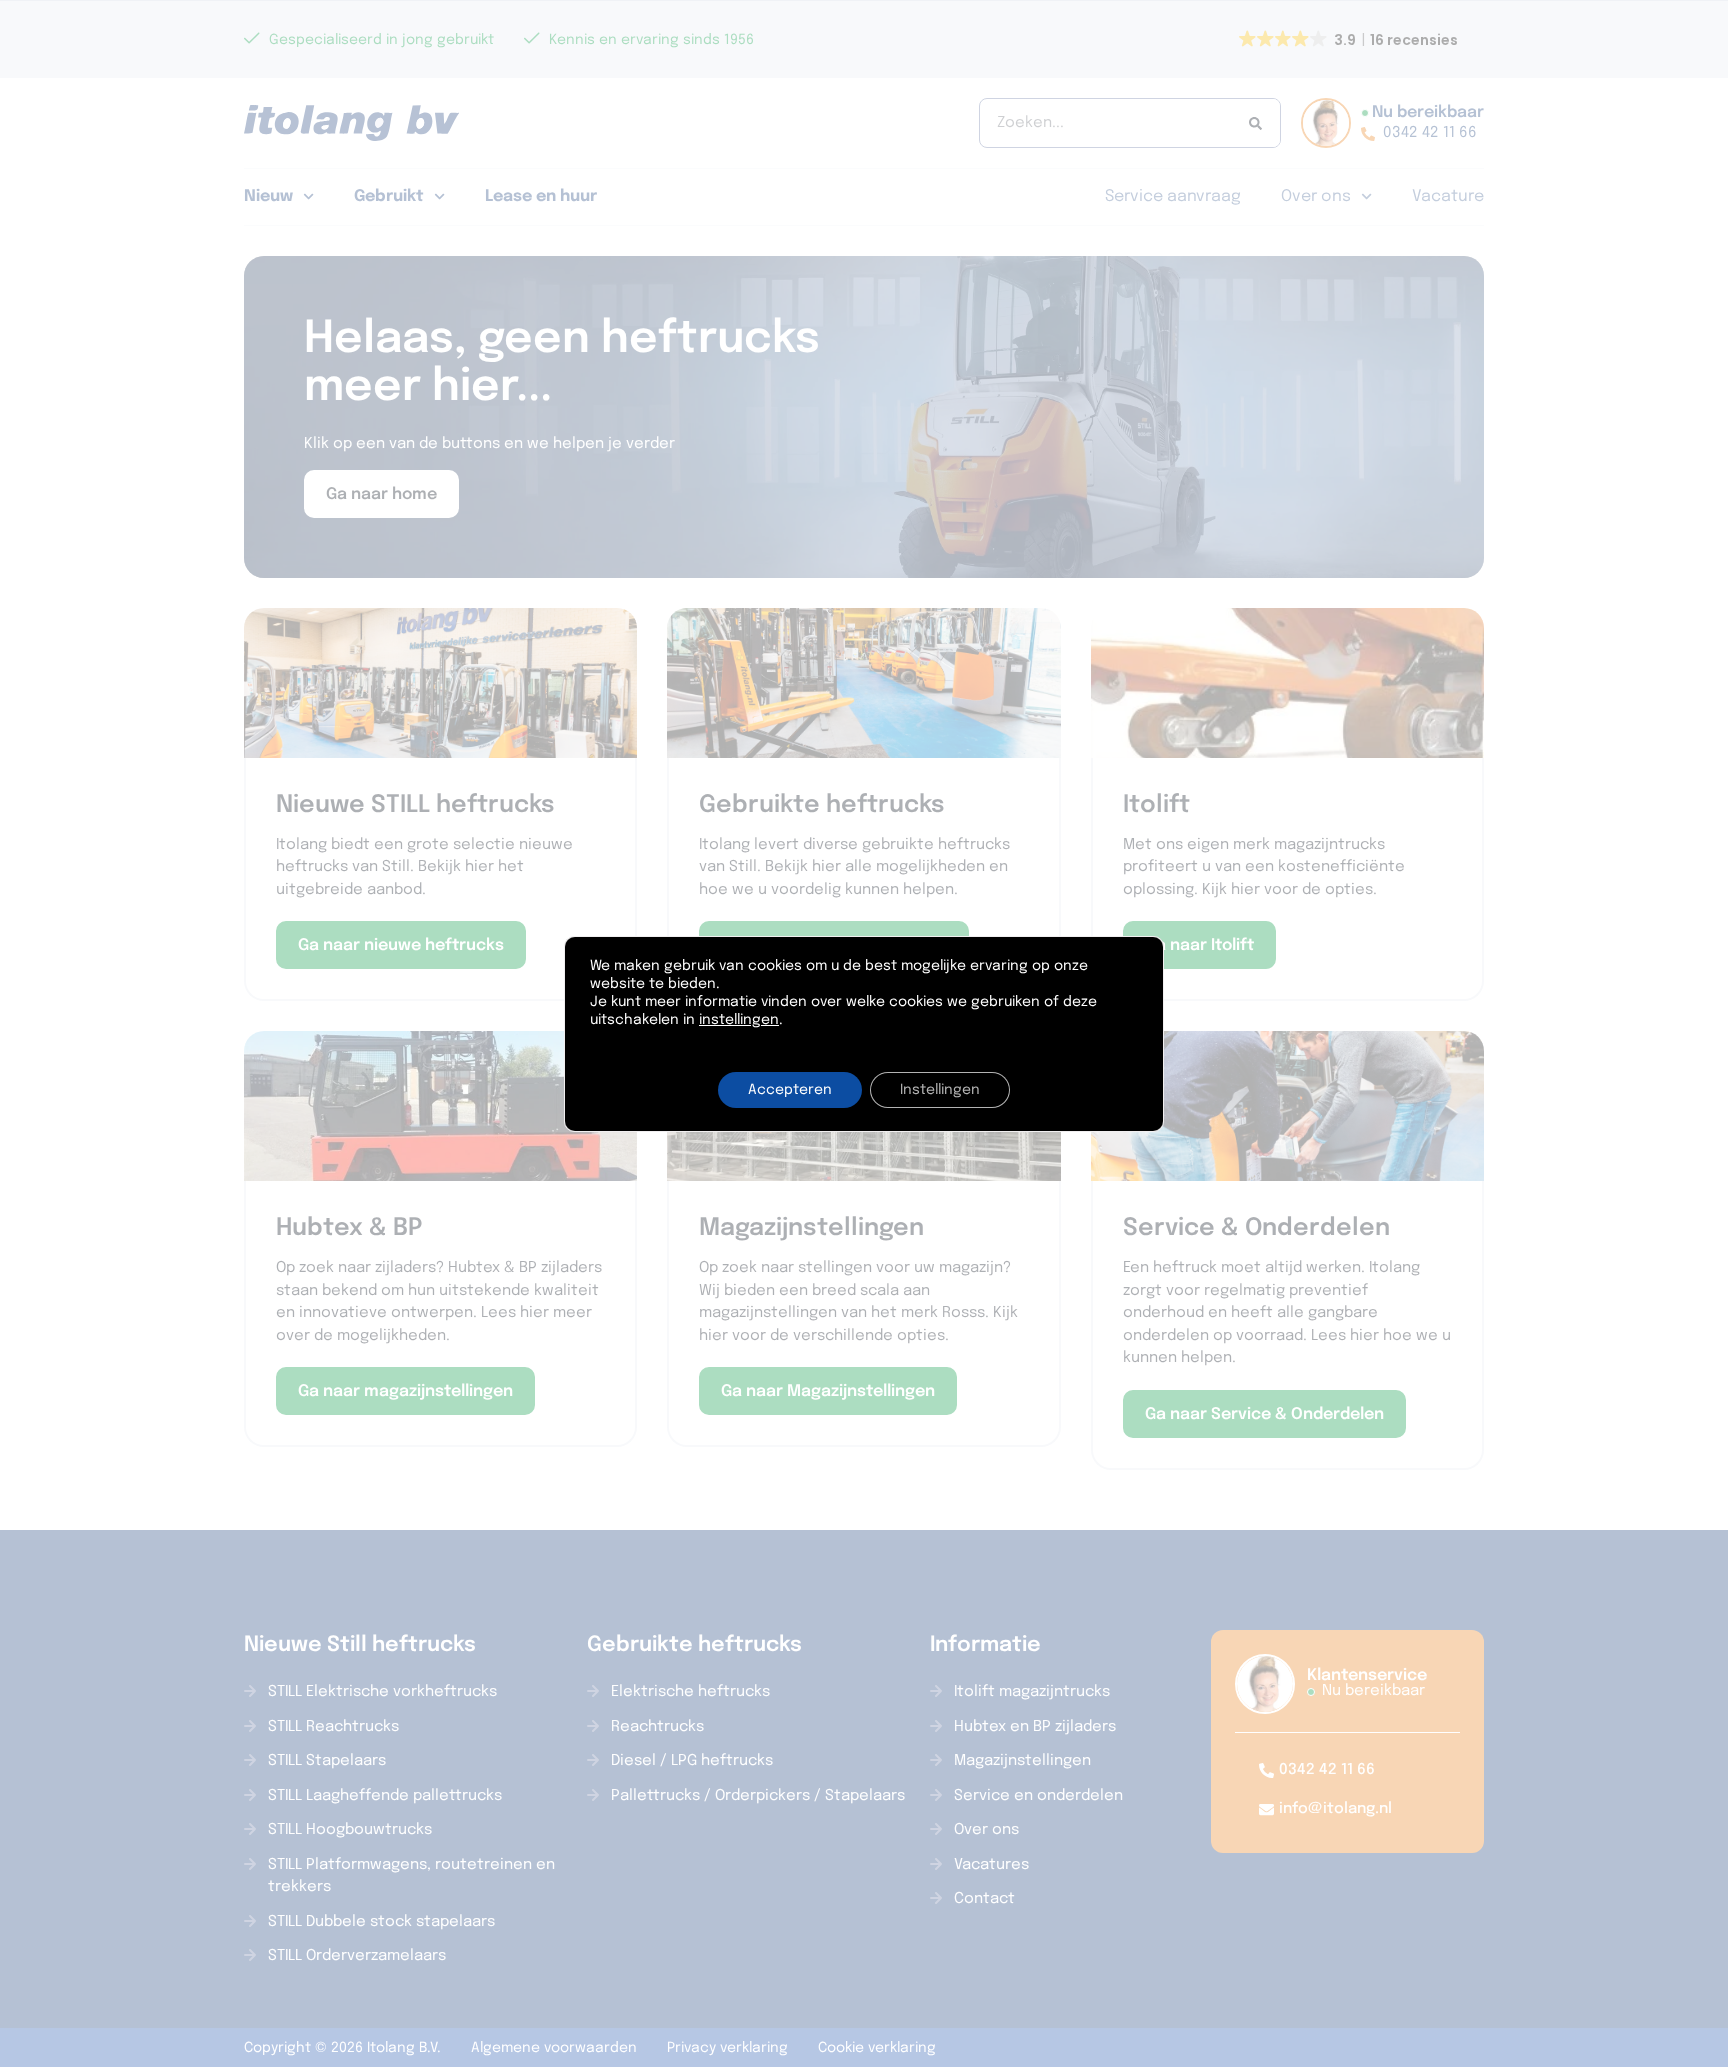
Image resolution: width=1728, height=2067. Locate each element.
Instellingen (940, 1090)
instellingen (739, 1020)
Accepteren (790, 1090)
